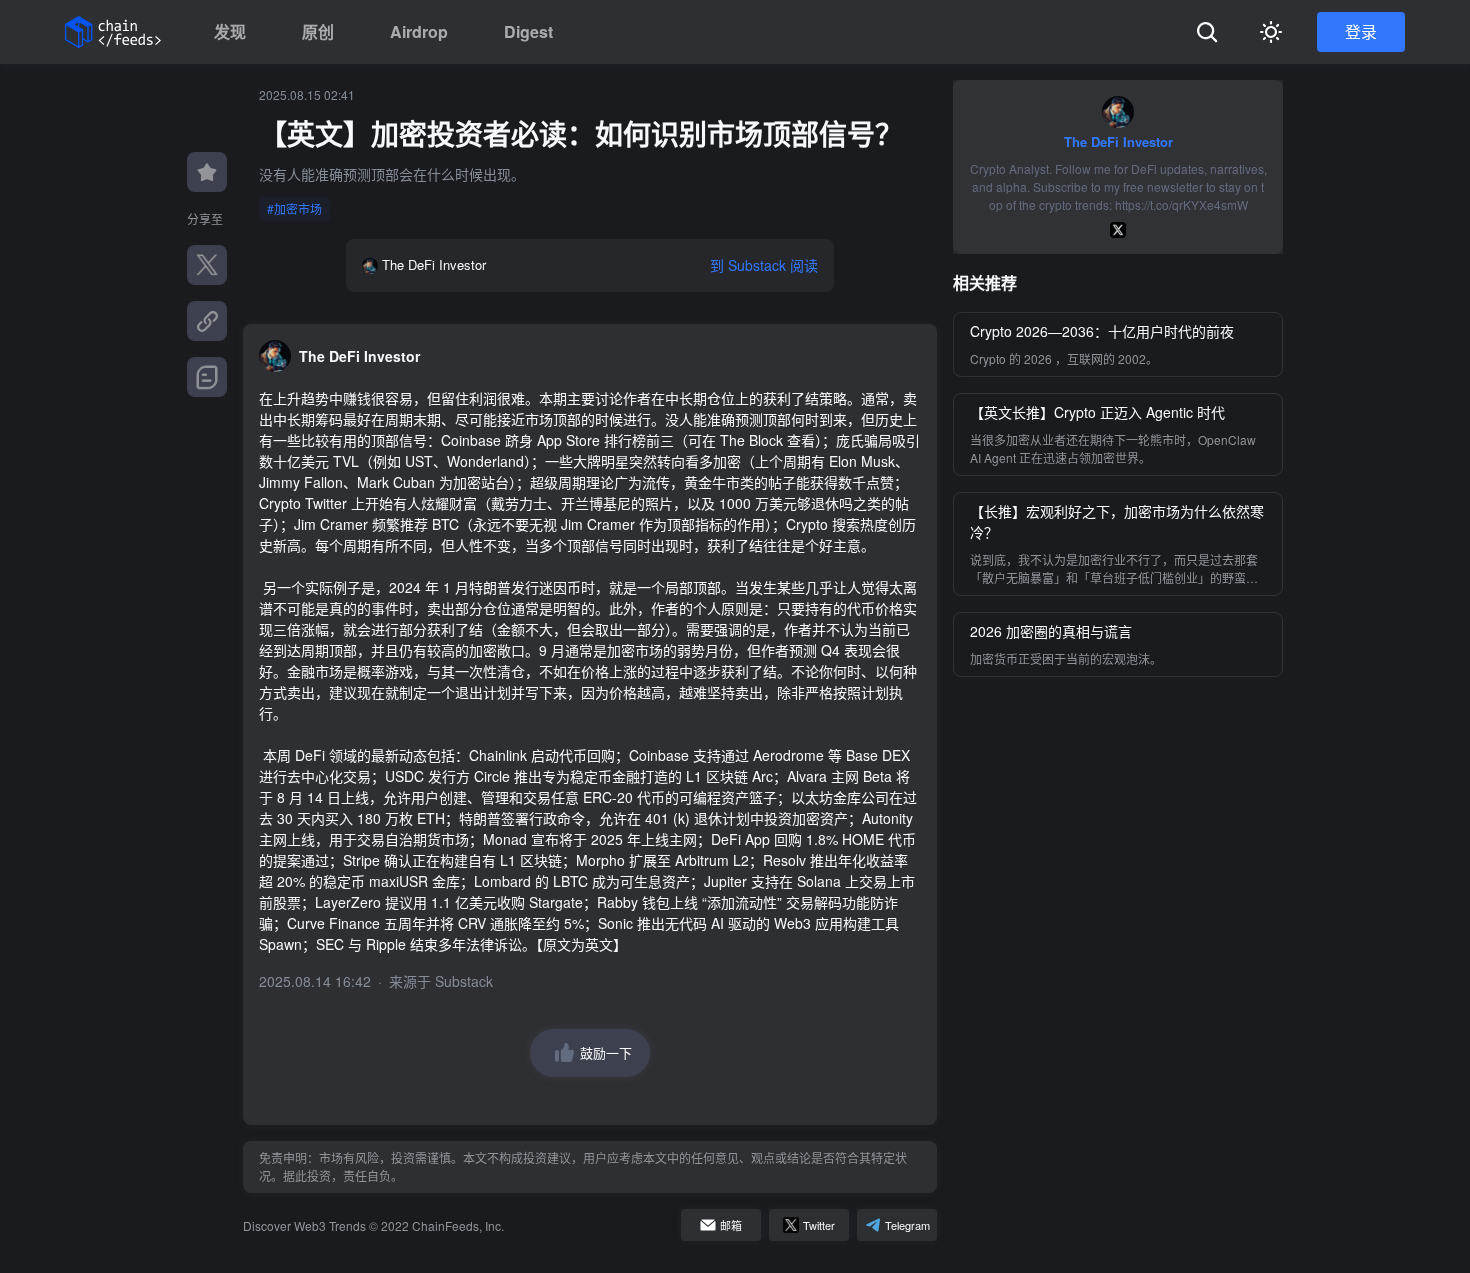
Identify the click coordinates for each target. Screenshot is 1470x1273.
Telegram (907, 1225)
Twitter (819, 1225)
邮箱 (731, 1225)
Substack (464, 981)
